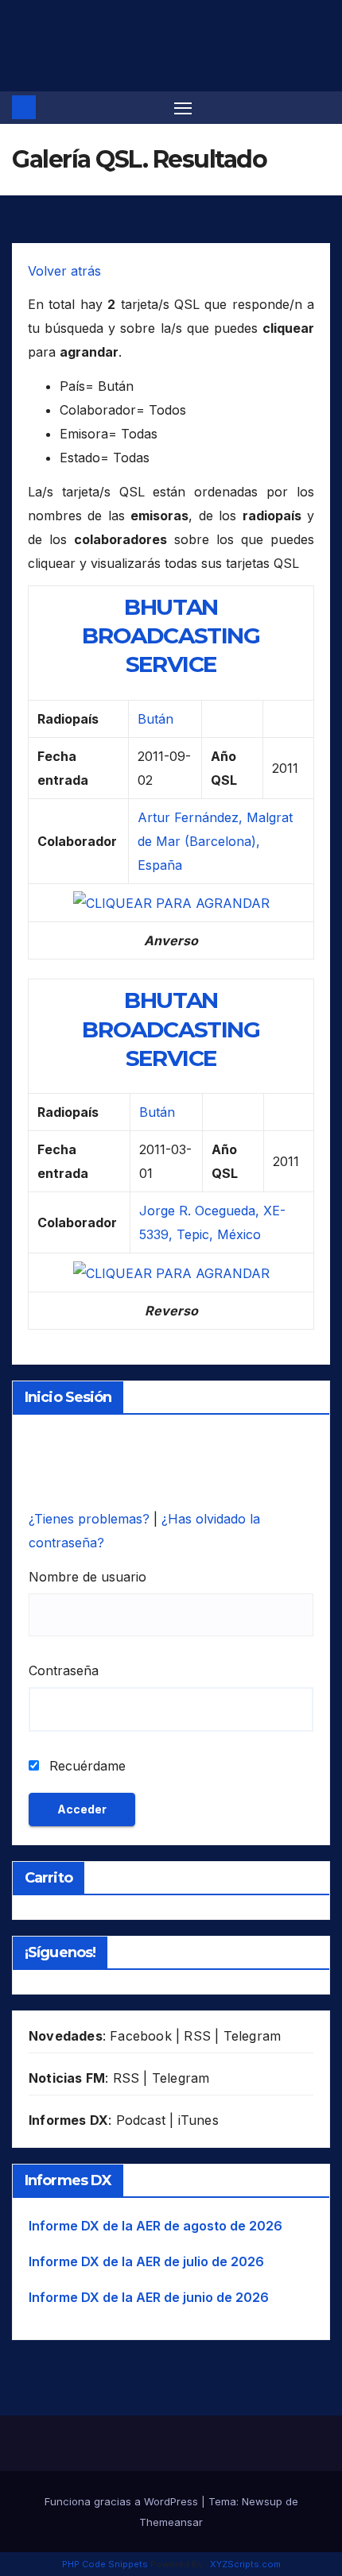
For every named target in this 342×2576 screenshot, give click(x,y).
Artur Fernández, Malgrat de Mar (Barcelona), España (215, 841)
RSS (197, 2036)
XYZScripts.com (245, 2564)
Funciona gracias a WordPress (123, 2501)
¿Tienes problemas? (91, 1519)
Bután (155, 719)
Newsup (262, 2501)
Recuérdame (85, 1766)
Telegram (253, 2036)
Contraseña (64, 1670)
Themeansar (171, 2522)
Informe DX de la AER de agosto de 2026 (155, 2226)
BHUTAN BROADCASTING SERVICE (171, 636)
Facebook (141, 2036)
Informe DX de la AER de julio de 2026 (146, 2261)
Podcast (141, 2120)
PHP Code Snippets (105, 2564)
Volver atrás (64, 271)
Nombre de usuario (87, 1577)
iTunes (198, 2120)
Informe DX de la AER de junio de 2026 (149, 2297)
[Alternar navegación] (183, 108)
